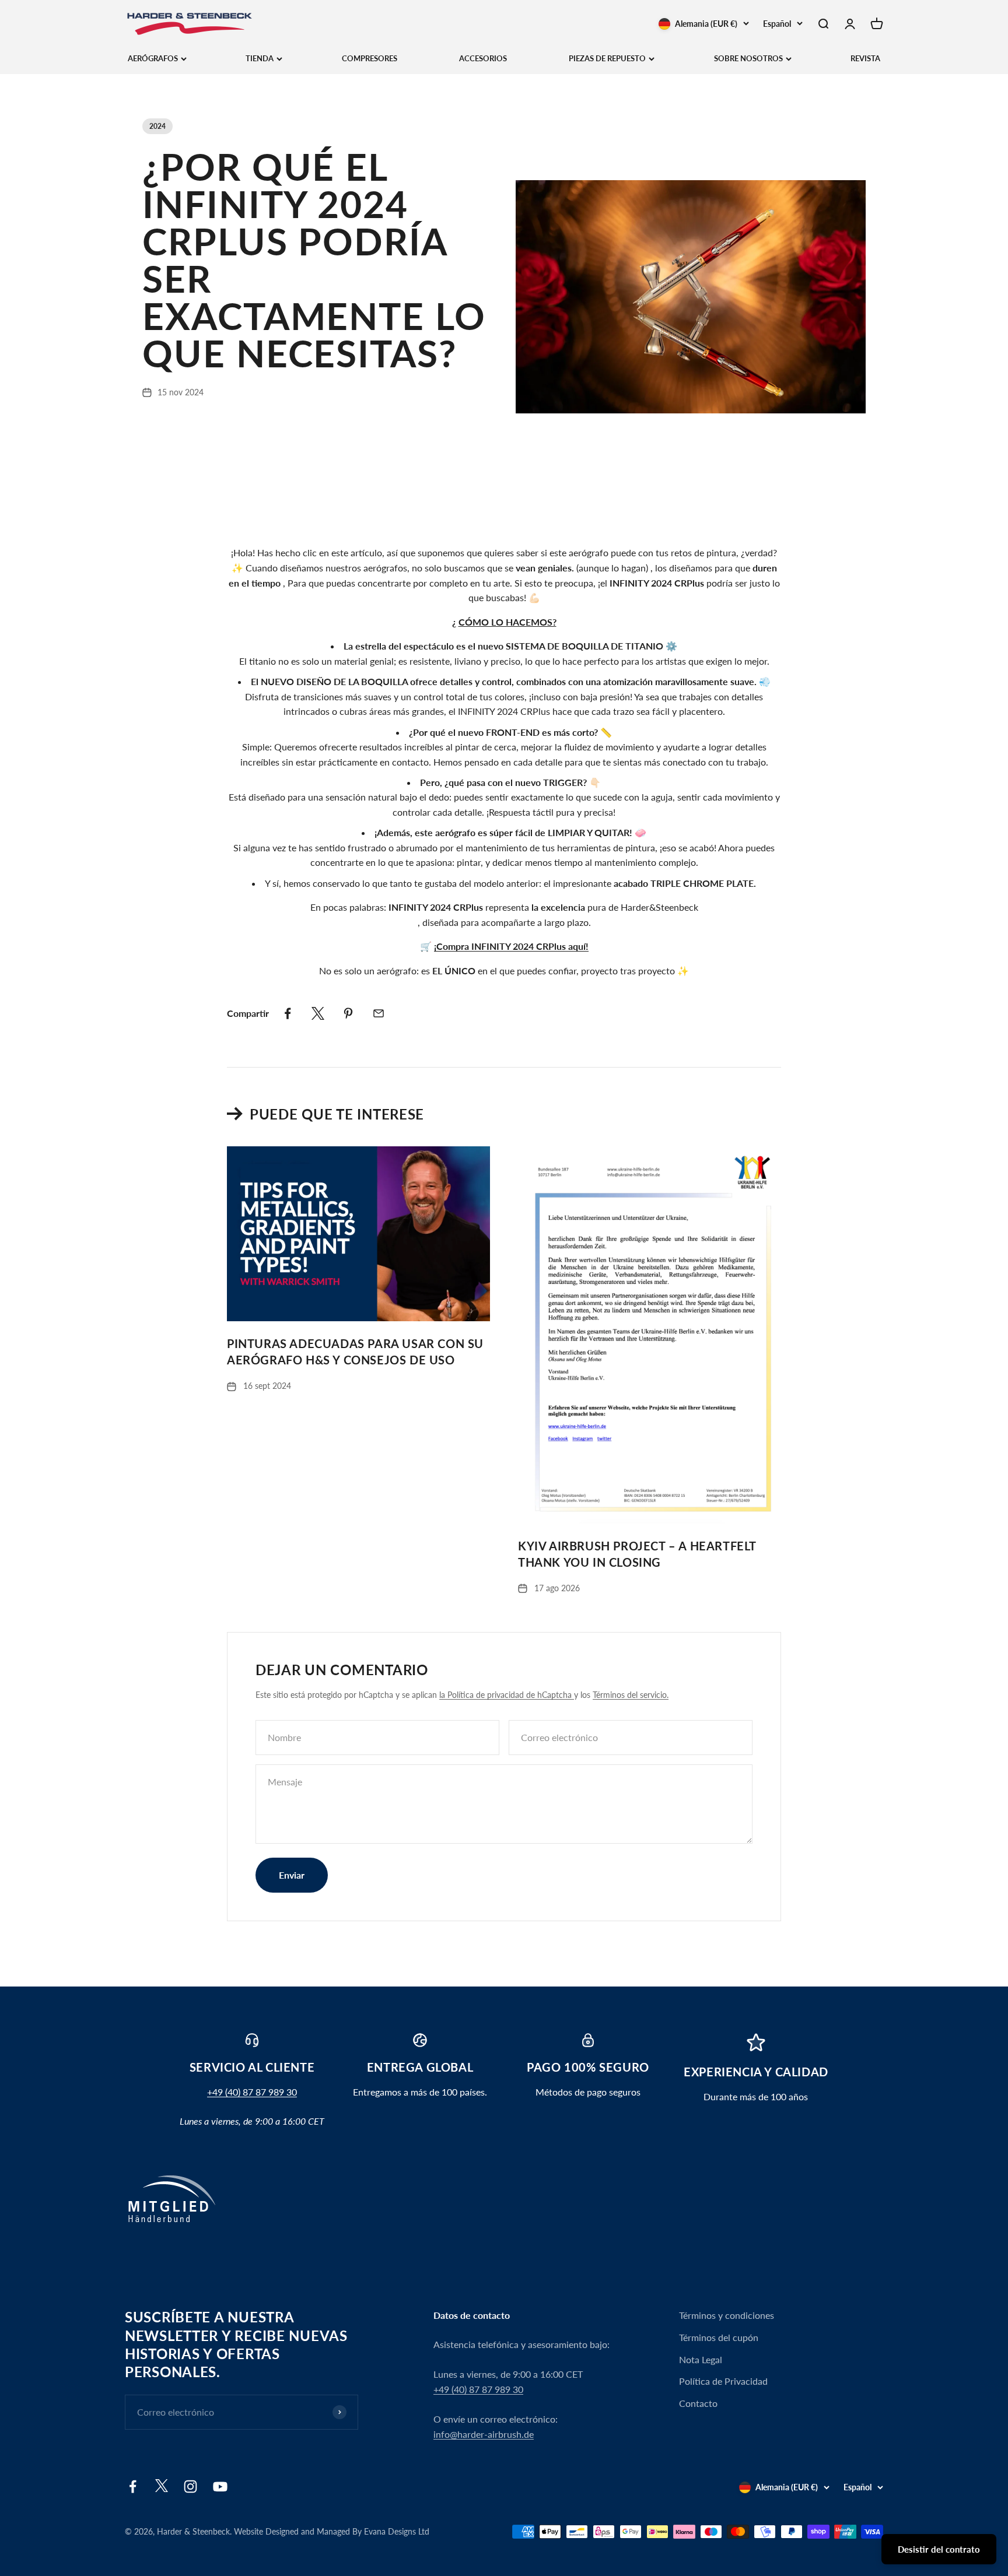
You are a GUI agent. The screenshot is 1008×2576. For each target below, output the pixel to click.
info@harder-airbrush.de (484, 2434)
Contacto (698, 2403)
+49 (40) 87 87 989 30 (252, 2092)
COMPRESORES (370, 58)
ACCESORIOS (483, 58)
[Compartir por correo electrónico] (379, 1013)
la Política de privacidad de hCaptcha (507, 1695)
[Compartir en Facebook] (288, 1013)
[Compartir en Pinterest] (348, 1013)
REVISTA (865, 58)
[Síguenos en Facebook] (133, 2486)
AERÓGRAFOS (153, 58)
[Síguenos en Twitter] (162, 2489)
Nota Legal (701, 2359)
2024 (157, 126)
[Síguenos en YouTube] (220, 2486)
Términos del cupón (719, 2337)
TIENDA (260, 58)
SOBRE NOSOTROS (748, 58)
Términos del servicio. (631, 1695)
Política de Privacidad (723, 2381)
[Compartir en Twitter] (318, 1013)
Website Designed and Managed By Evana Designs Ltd (332, 2531)
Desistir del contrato (939, 2549)
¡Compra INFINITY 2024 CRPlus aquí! (511, 946)
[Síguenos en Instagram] (190, 2486)
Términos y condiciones (727, 2315)
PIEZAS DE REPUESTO (607, 58)
